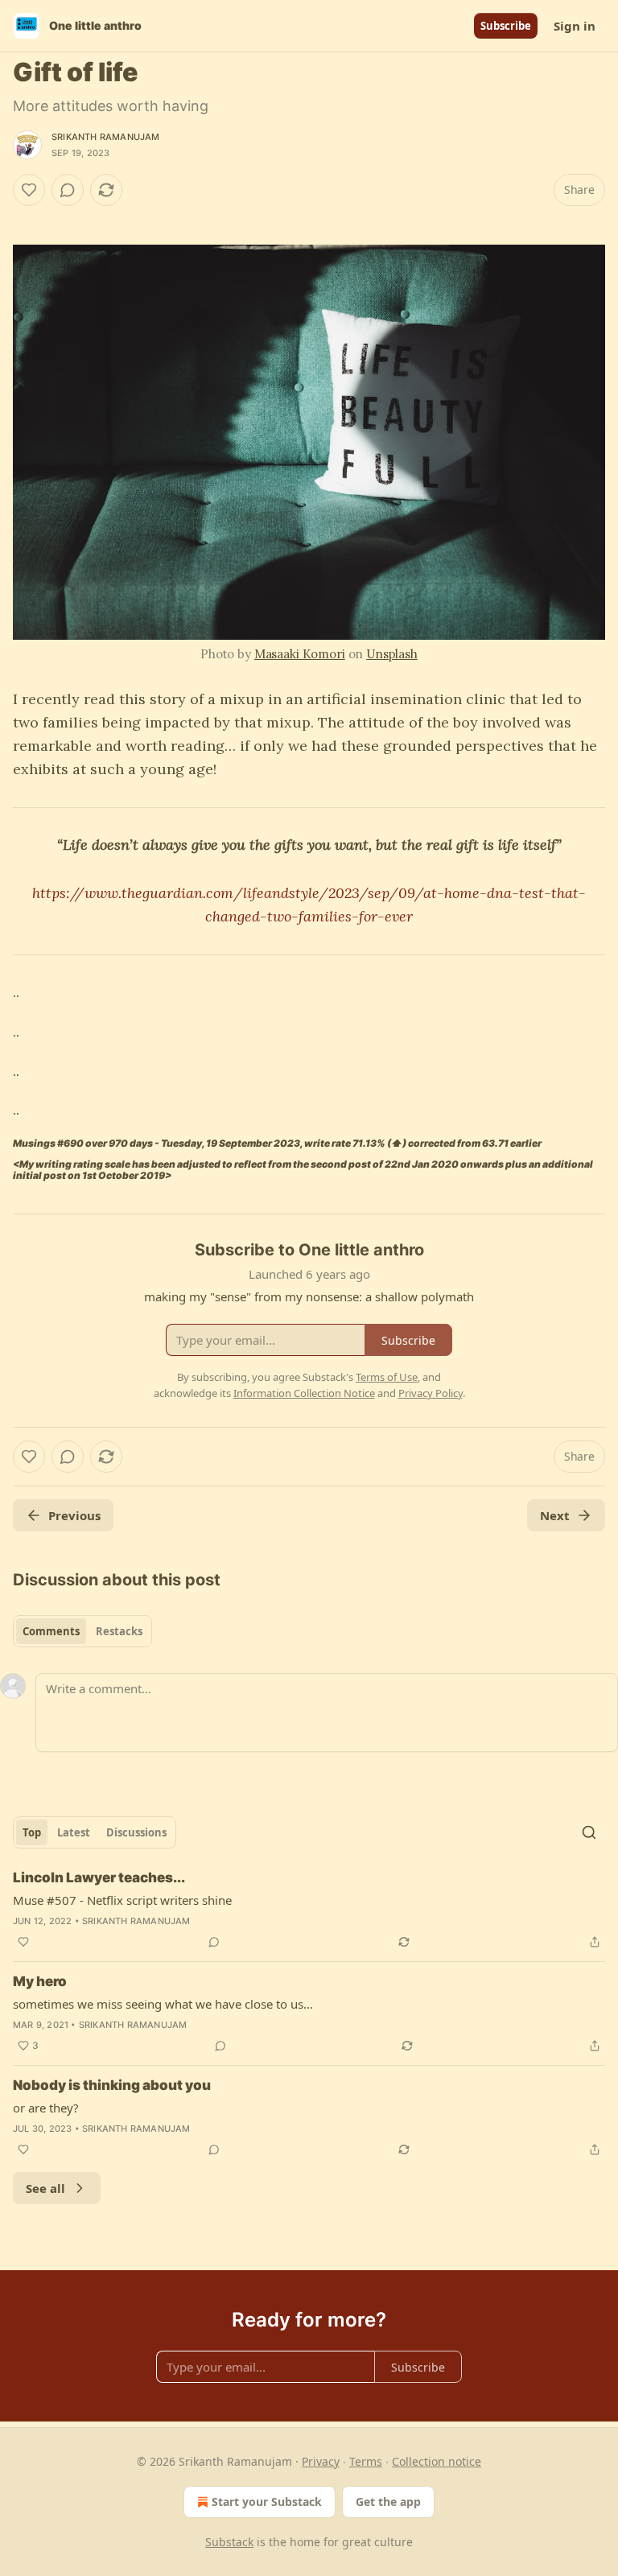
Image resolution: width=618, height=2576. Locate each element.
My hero (40, 1981)
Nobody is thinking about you (112, 2085)
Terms (366, 2461)
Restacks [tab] (119, 1631)
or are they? (46, 2108)
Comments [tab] (51, 1631)
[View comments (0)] (68, 190)
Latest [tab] (74, 1832)
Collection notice (437, 2461)
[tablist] (82, 1631)
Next (555, 1515)
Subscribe (506, 26)
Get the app (388, 2502)
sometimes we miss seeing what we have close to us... (163, 2004)
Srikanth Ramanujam (106, 137)
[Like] (29, 190)
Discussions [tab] (136, 1832)
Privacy (321, 2461)
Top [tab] (32, 1832)
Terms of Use (387, 1377)
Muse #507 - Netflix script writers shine (122, 1900)
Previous (74, 1515)
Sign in (575, 26)
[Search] (589, 1832)
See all (45, 2188)
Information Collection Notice (304, 1393)
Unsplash (392, 654)
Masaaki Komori (300, 654)
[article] (309, 1910)
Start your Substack (267, 2502)
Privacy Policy (431, 1393)
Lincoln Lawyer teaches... (99, 1877)
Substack (229, 2542)
